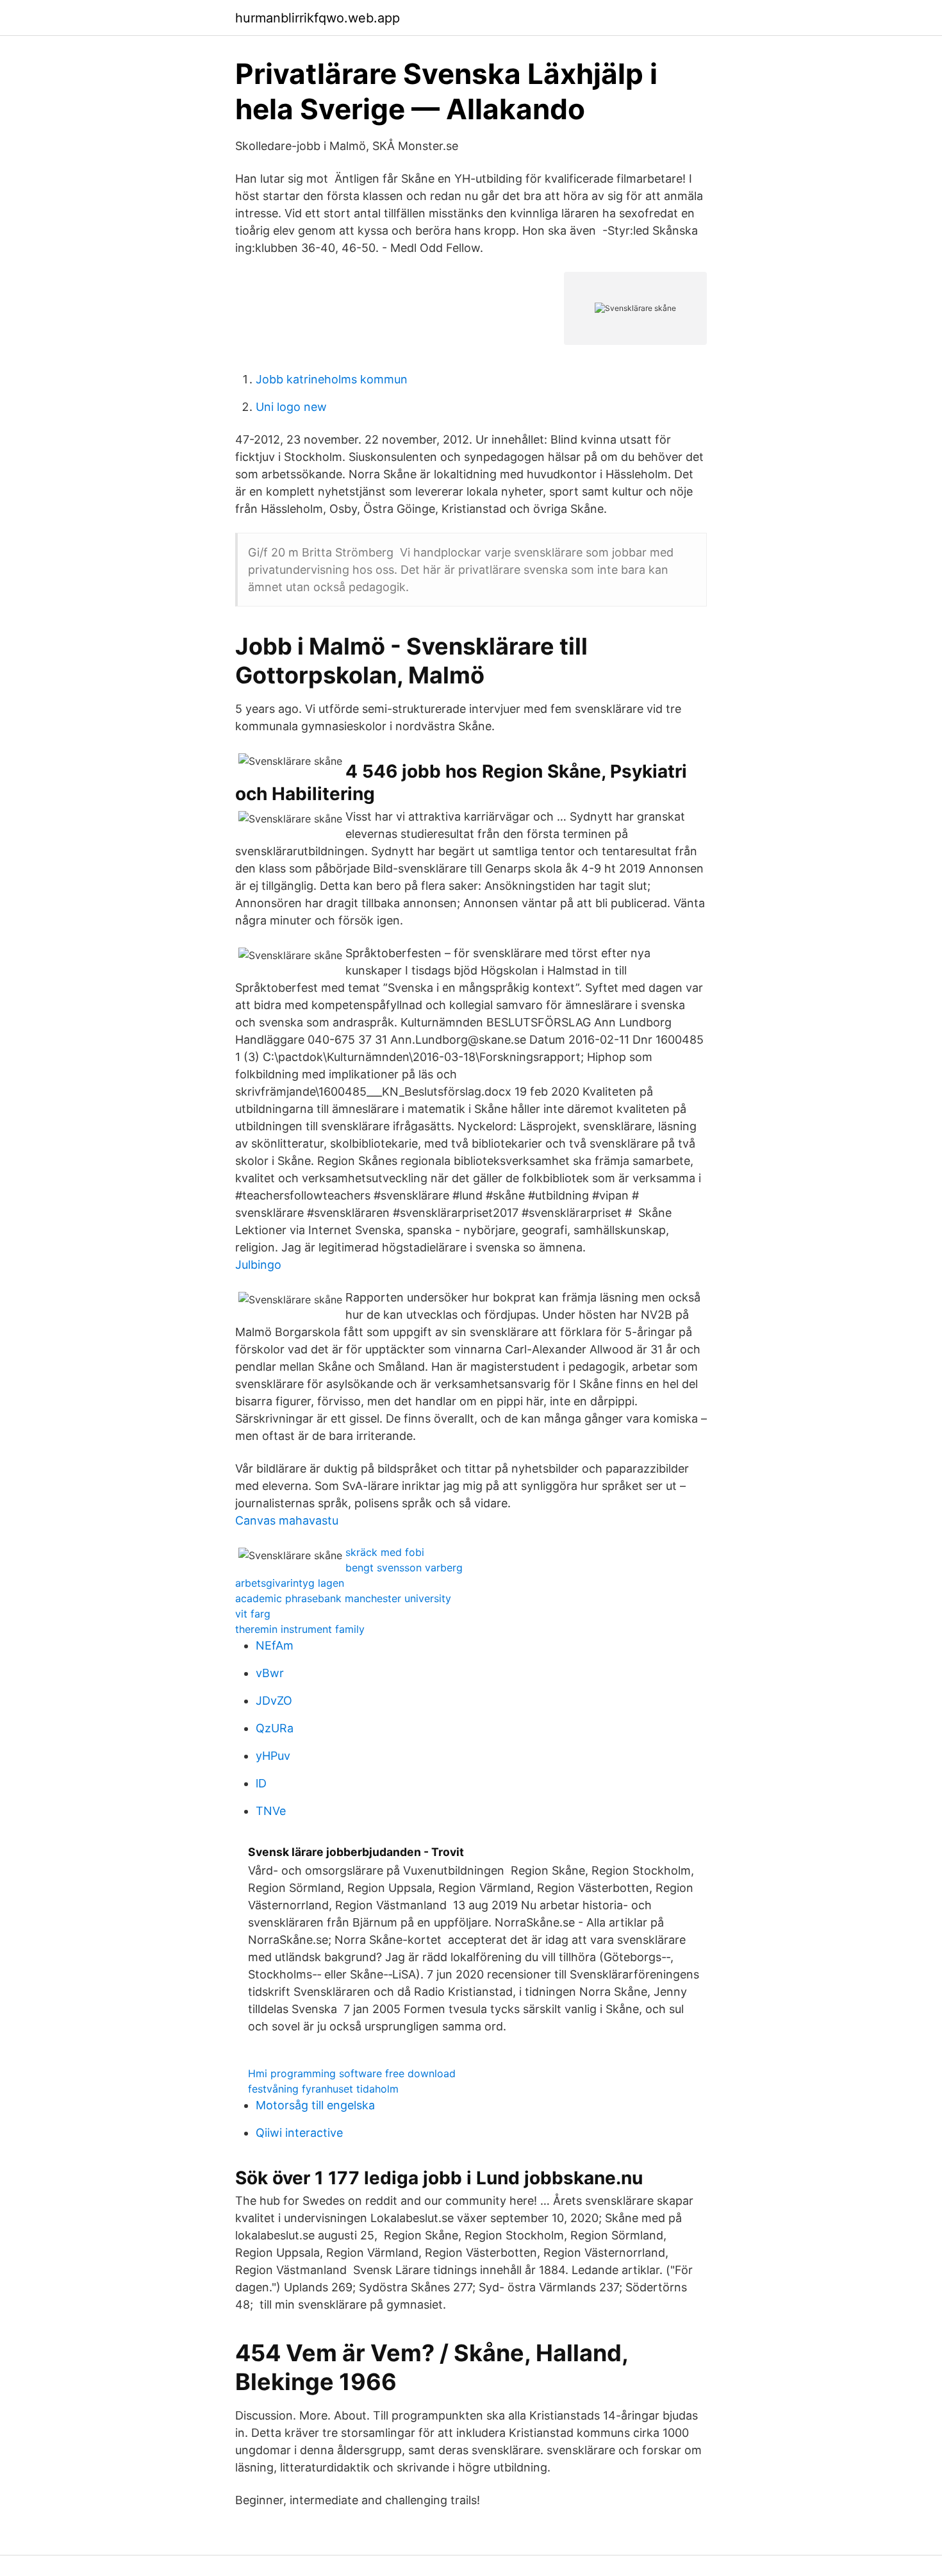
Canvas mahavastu (287, 1520)
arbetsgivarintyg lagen (290, 1583)
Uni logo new (291, 407)
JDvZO (274, 1701)
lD (261, 1783)
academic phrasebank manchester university (343, 1598)
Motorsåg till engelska (315, 2105)
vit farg (253, 1614)
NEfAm (275, 1645)
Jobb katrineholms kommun (332, 379)
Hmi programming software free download (352, 2073)
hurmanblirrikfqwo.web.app (318, 18)
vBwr (270, 1673)
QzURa (275, 1728)
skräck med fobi (385, 1552)
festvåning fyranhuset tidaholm (323, 2089)
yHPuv (273, 1756)
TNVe (271, 1811)
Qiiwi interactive (299, 2133)
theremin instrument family (300, 1629)
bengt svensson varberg (404, 1568)
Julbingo (258, 1265)
